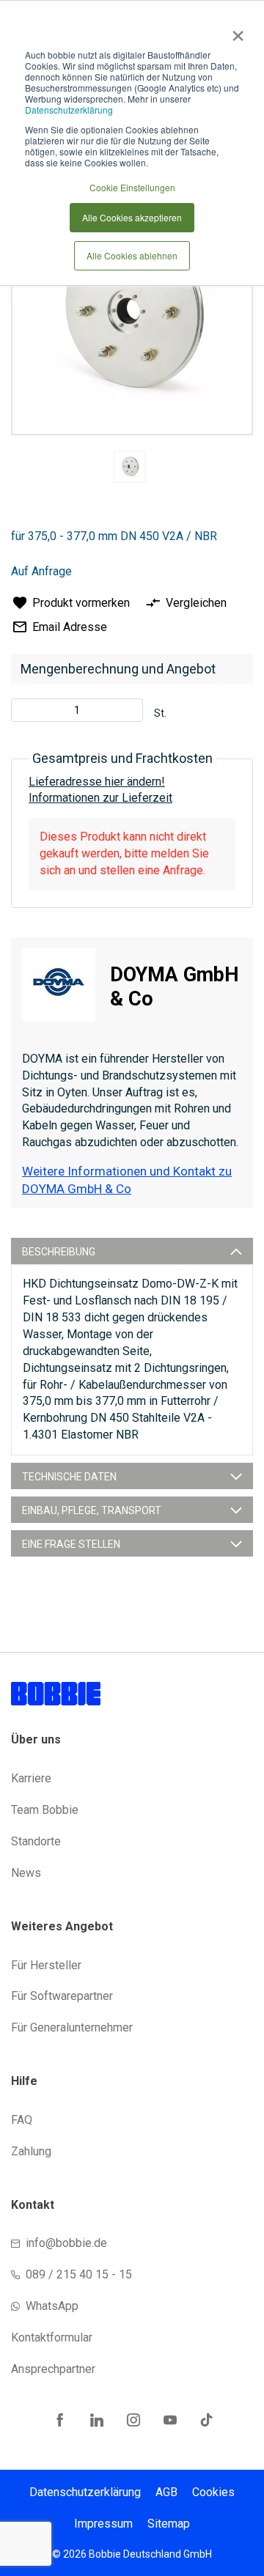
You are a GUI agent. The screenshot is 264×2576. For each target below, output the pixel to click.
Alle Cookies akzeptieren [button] (132, 217)
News (26, 1873)
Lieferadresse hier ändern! (97, 782)
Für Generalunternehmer (72, 2027)
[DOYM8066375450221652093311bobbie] (130, 467)
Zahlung (31, 2151)
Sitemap (169, 2524)
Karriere (31, 1778)
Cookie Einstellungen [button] (132, 187)
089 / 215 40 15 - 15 (79, 2274)
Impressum (103, 2524)
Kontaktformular (52, 2337)
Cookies (213, 2492)
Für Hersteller (46, 1965)
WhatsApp (52, 2306)
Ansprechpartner (53, 2369)
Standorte (36, 1841)
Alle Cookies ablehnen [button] (132, 255)
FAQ (22, 2120)
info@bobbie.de (66, 2243)
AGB (166, 2492)
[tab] (132, 1251)
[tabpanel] (130, 469)
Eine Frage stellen (71, 1544)
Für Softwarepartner (62, 1996)
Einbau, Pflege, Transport (92, 1510)
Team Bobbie (45, 1810)
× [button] (235, 31)
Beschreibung (59, 1252)
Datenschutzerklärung (69, 110)
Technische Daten (69, 1477)
